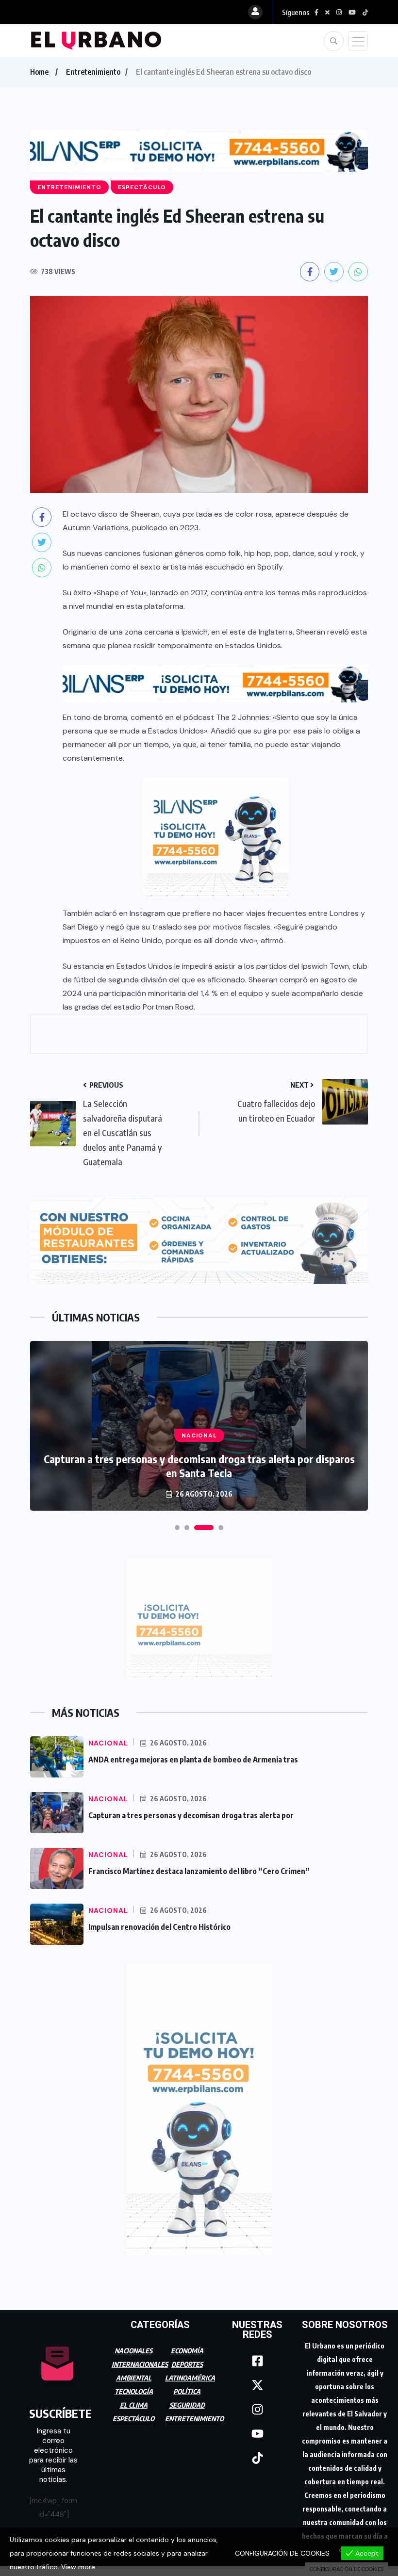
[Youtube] (257, 2429)
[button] (177, 1523)
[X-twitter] (257, 2381)
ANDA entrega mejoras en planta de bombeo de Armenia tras (193, 1755)
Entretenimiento (93, 72)
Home (39, 72)
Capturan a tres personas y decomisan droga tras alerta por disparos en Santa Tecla (199, 1461)
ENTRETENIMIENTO (194, 2414)
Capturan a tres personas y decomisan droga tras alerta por (191, 1811)
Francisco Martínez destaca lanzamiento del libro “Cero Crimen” (199, 1867)
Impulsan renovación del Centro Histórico (159, 1923)
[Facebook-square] (257, 2357)
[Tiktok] (257, 2454)
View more (78, 2567)
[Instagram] (257, 2405)
